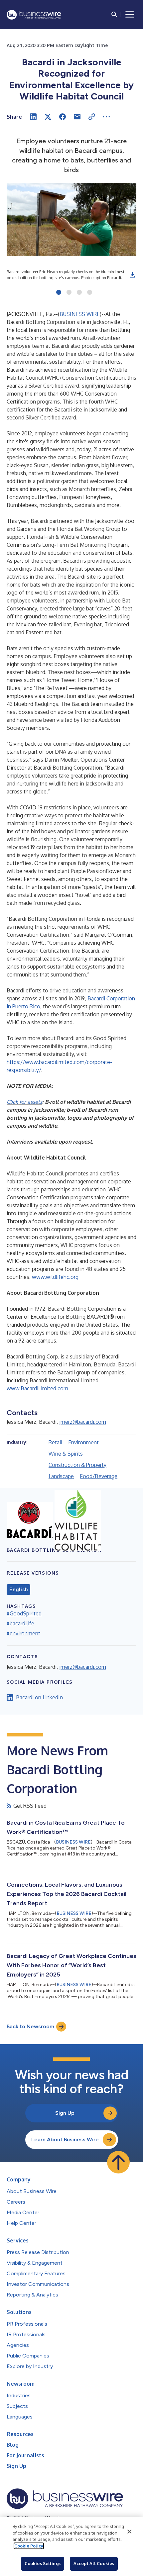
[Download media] (132, 275)
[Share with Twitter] (48, 117)
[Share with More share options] (106, 117)
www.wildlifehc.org (55, 1277)
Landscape (61, 1476)
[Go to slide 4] (90, 293)
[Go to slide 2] (69, 293)
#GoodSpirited (24, 1613)
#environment (23, 1633)
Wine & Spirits (66, 1454)
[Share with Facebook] (63, 117)
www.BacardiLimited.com (37, 1388)
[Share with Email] (77, 117)
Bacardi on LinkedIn (39, 1697)
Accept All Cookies (94, 2563)
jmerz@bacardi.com (83, 1422)
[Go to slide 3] (79, 293)
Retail (55, 1442)
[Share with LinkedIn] (33, 117)
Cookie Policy (29, 2546)
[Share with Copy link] (92, 117)
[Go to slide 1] (59, 293)
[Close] (129, 2532)
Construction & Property (77, 1465)
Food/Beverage (99, 1476)
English (18, 1590)
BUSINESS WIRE (80, 314)
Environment (83, 1442)
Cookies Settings (43, 2563)
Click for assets (24, 1102)
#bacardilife (20, 1623)
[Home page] (34, 15)
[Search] (114, 15)
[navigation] (130, 15)
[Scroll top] (118, 2162)
